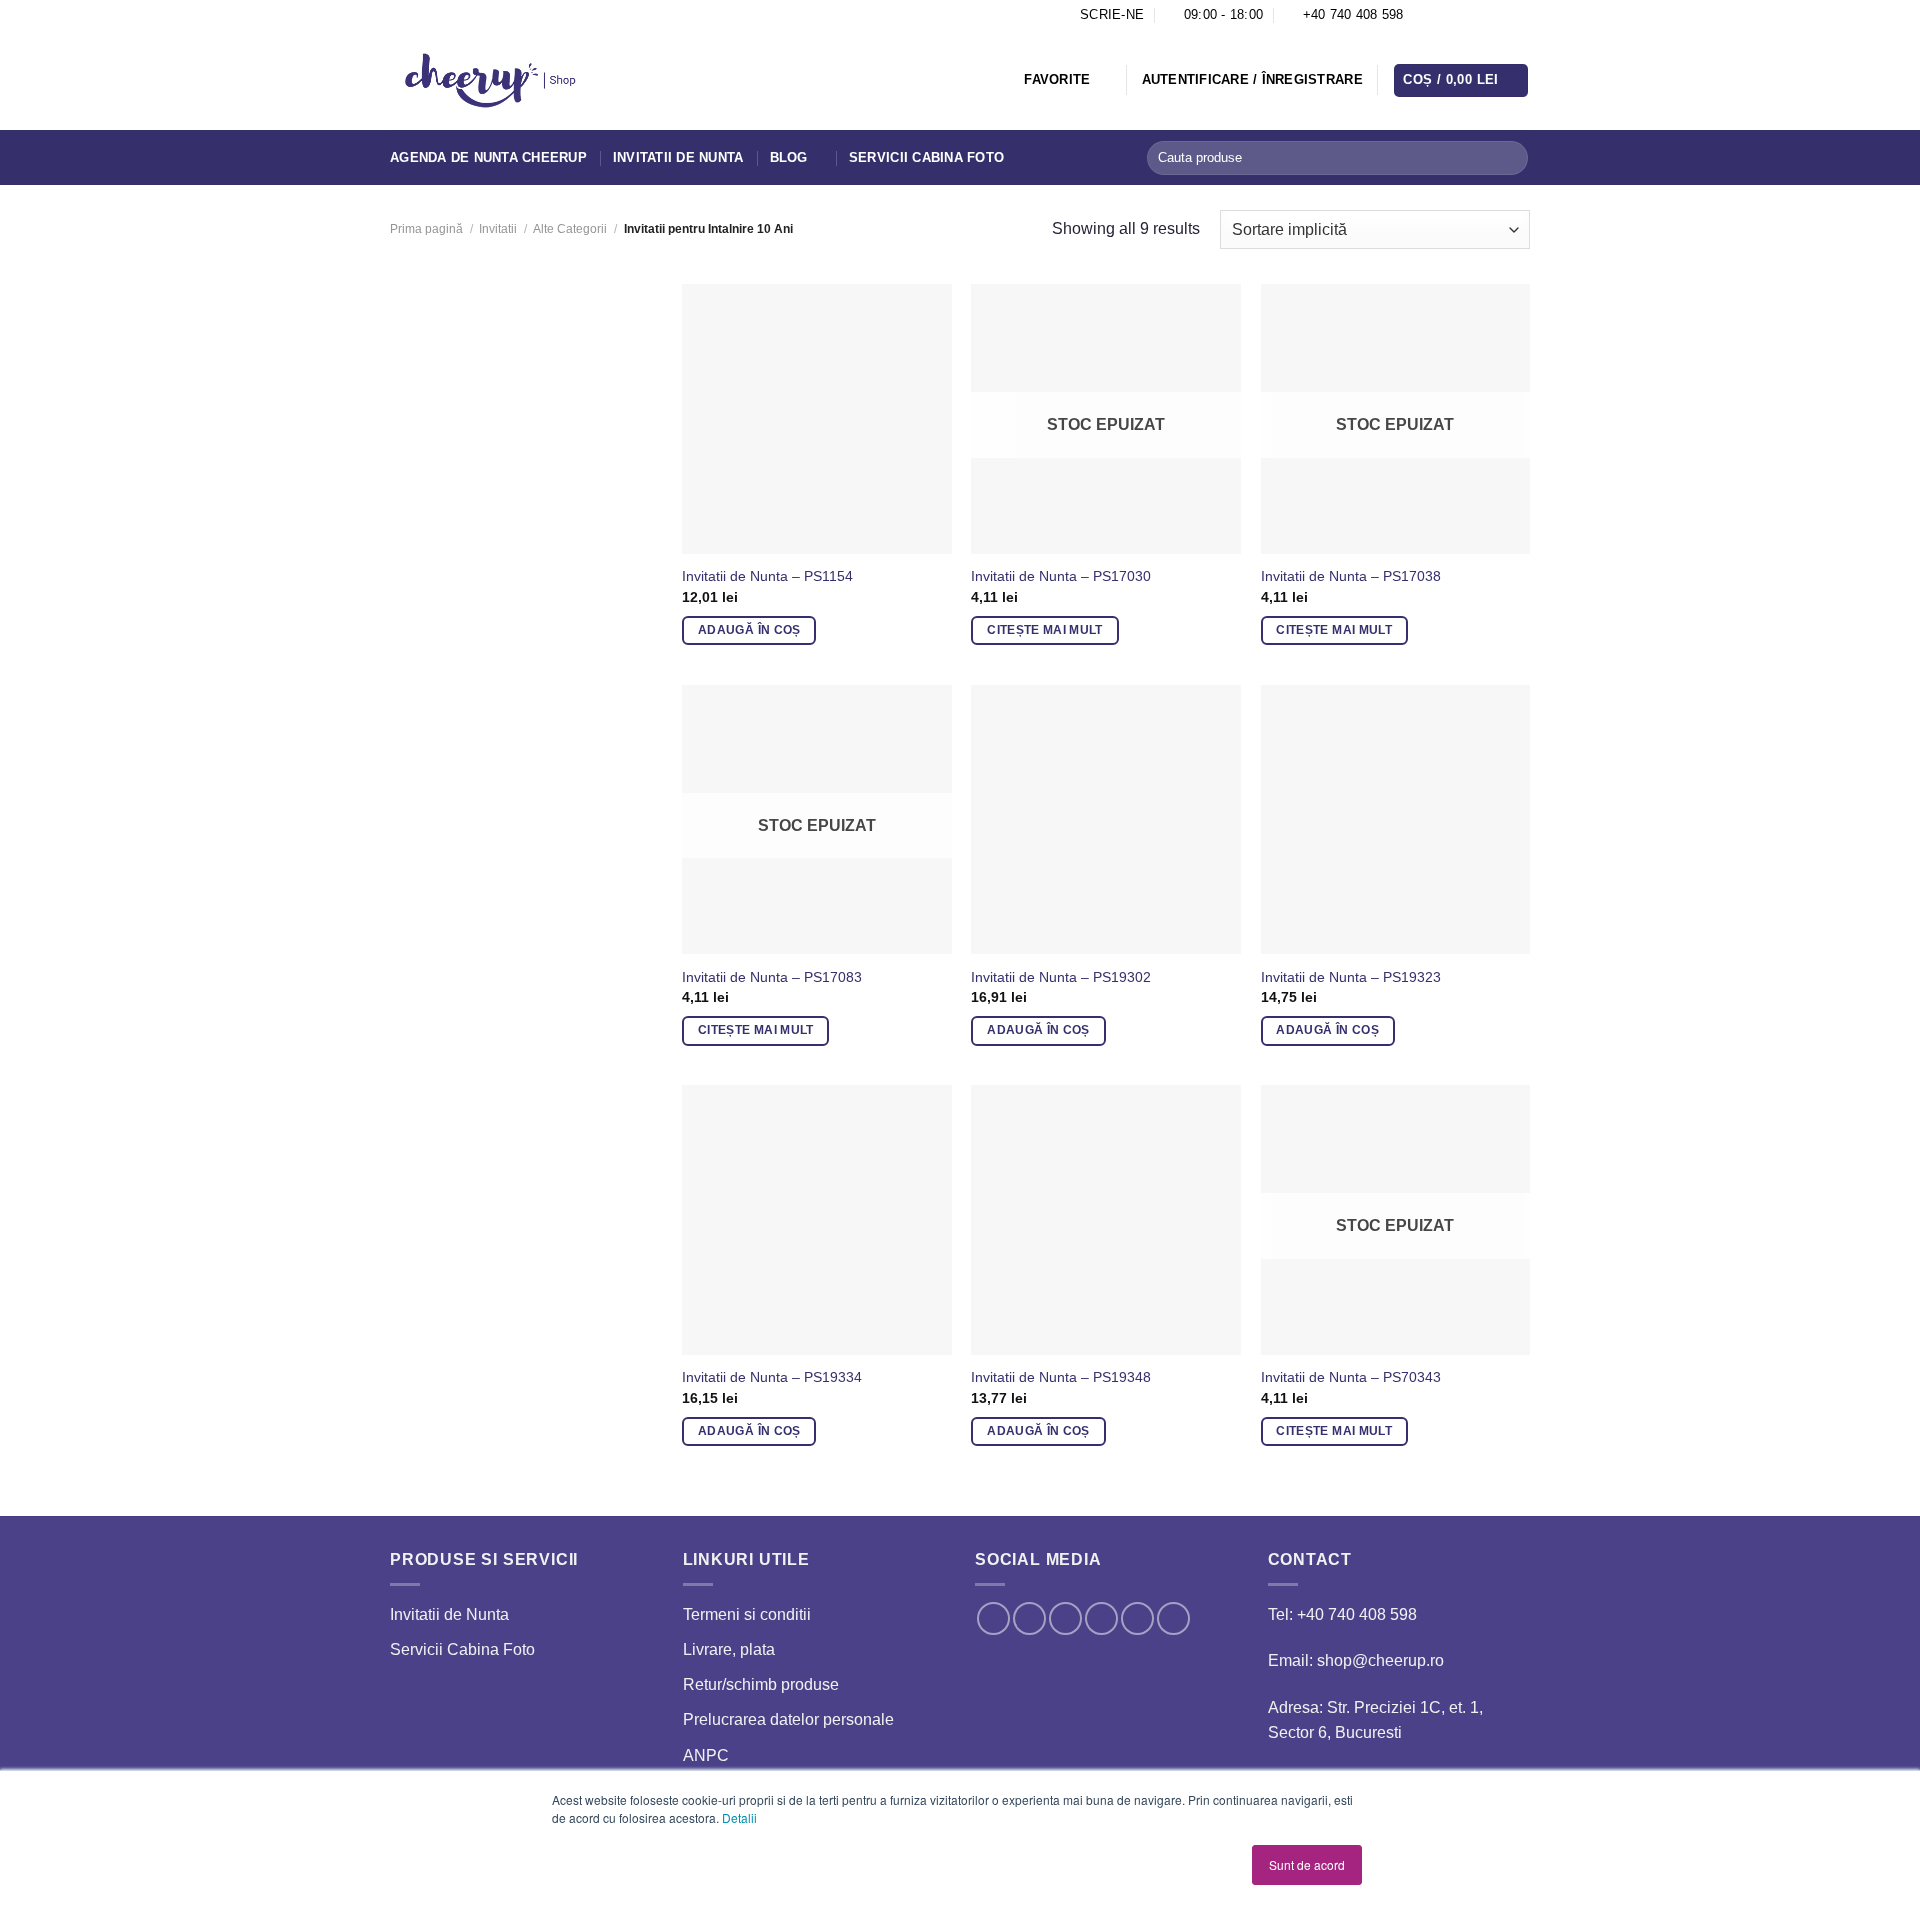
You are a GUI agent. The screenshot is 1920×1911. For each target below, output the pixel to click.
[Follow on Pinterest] (1482, 15)
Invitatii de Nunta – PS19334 (772, 1377)
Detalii (739, 1817)
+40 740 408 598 (1357, 1614)
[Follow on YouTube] (1520, 15)
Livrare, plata (729, 1649)
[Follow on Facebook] (1424, 15)
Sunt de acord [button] (1307, 1864)
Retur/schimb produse (761, 1684)
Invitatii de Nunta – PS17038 (1351, 576)
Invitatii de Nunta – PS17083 (772, 977)
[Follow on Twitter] (1463, 15)
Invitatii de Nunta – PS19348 (1061, 1377)
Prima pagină (426, 229)
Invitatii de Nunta (678, 157)
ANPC (706, 1755)
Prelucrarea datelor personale (788, 1719)
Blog (789, 157)
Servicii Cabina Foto (926, 157)
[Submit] (1509, 158)
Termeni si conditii (747, 1614)
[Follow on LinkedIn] (1501, 15)
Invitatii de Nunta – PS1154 (767, 576)
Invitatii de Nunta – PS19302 (1061, 977)
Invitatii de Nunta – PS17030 (1061, 576)
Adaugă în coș (749, 630)
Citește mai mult (1045, 630)
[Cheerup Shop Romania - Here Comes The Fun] (490, 81)
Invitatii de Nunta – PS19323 (1351, 977)
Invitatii (498, 229)
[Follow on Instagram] (1444, 15)
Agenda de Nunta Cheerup (488, 157)
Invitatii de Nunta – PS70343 (1351, 1377)
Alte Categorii (570, 229)
